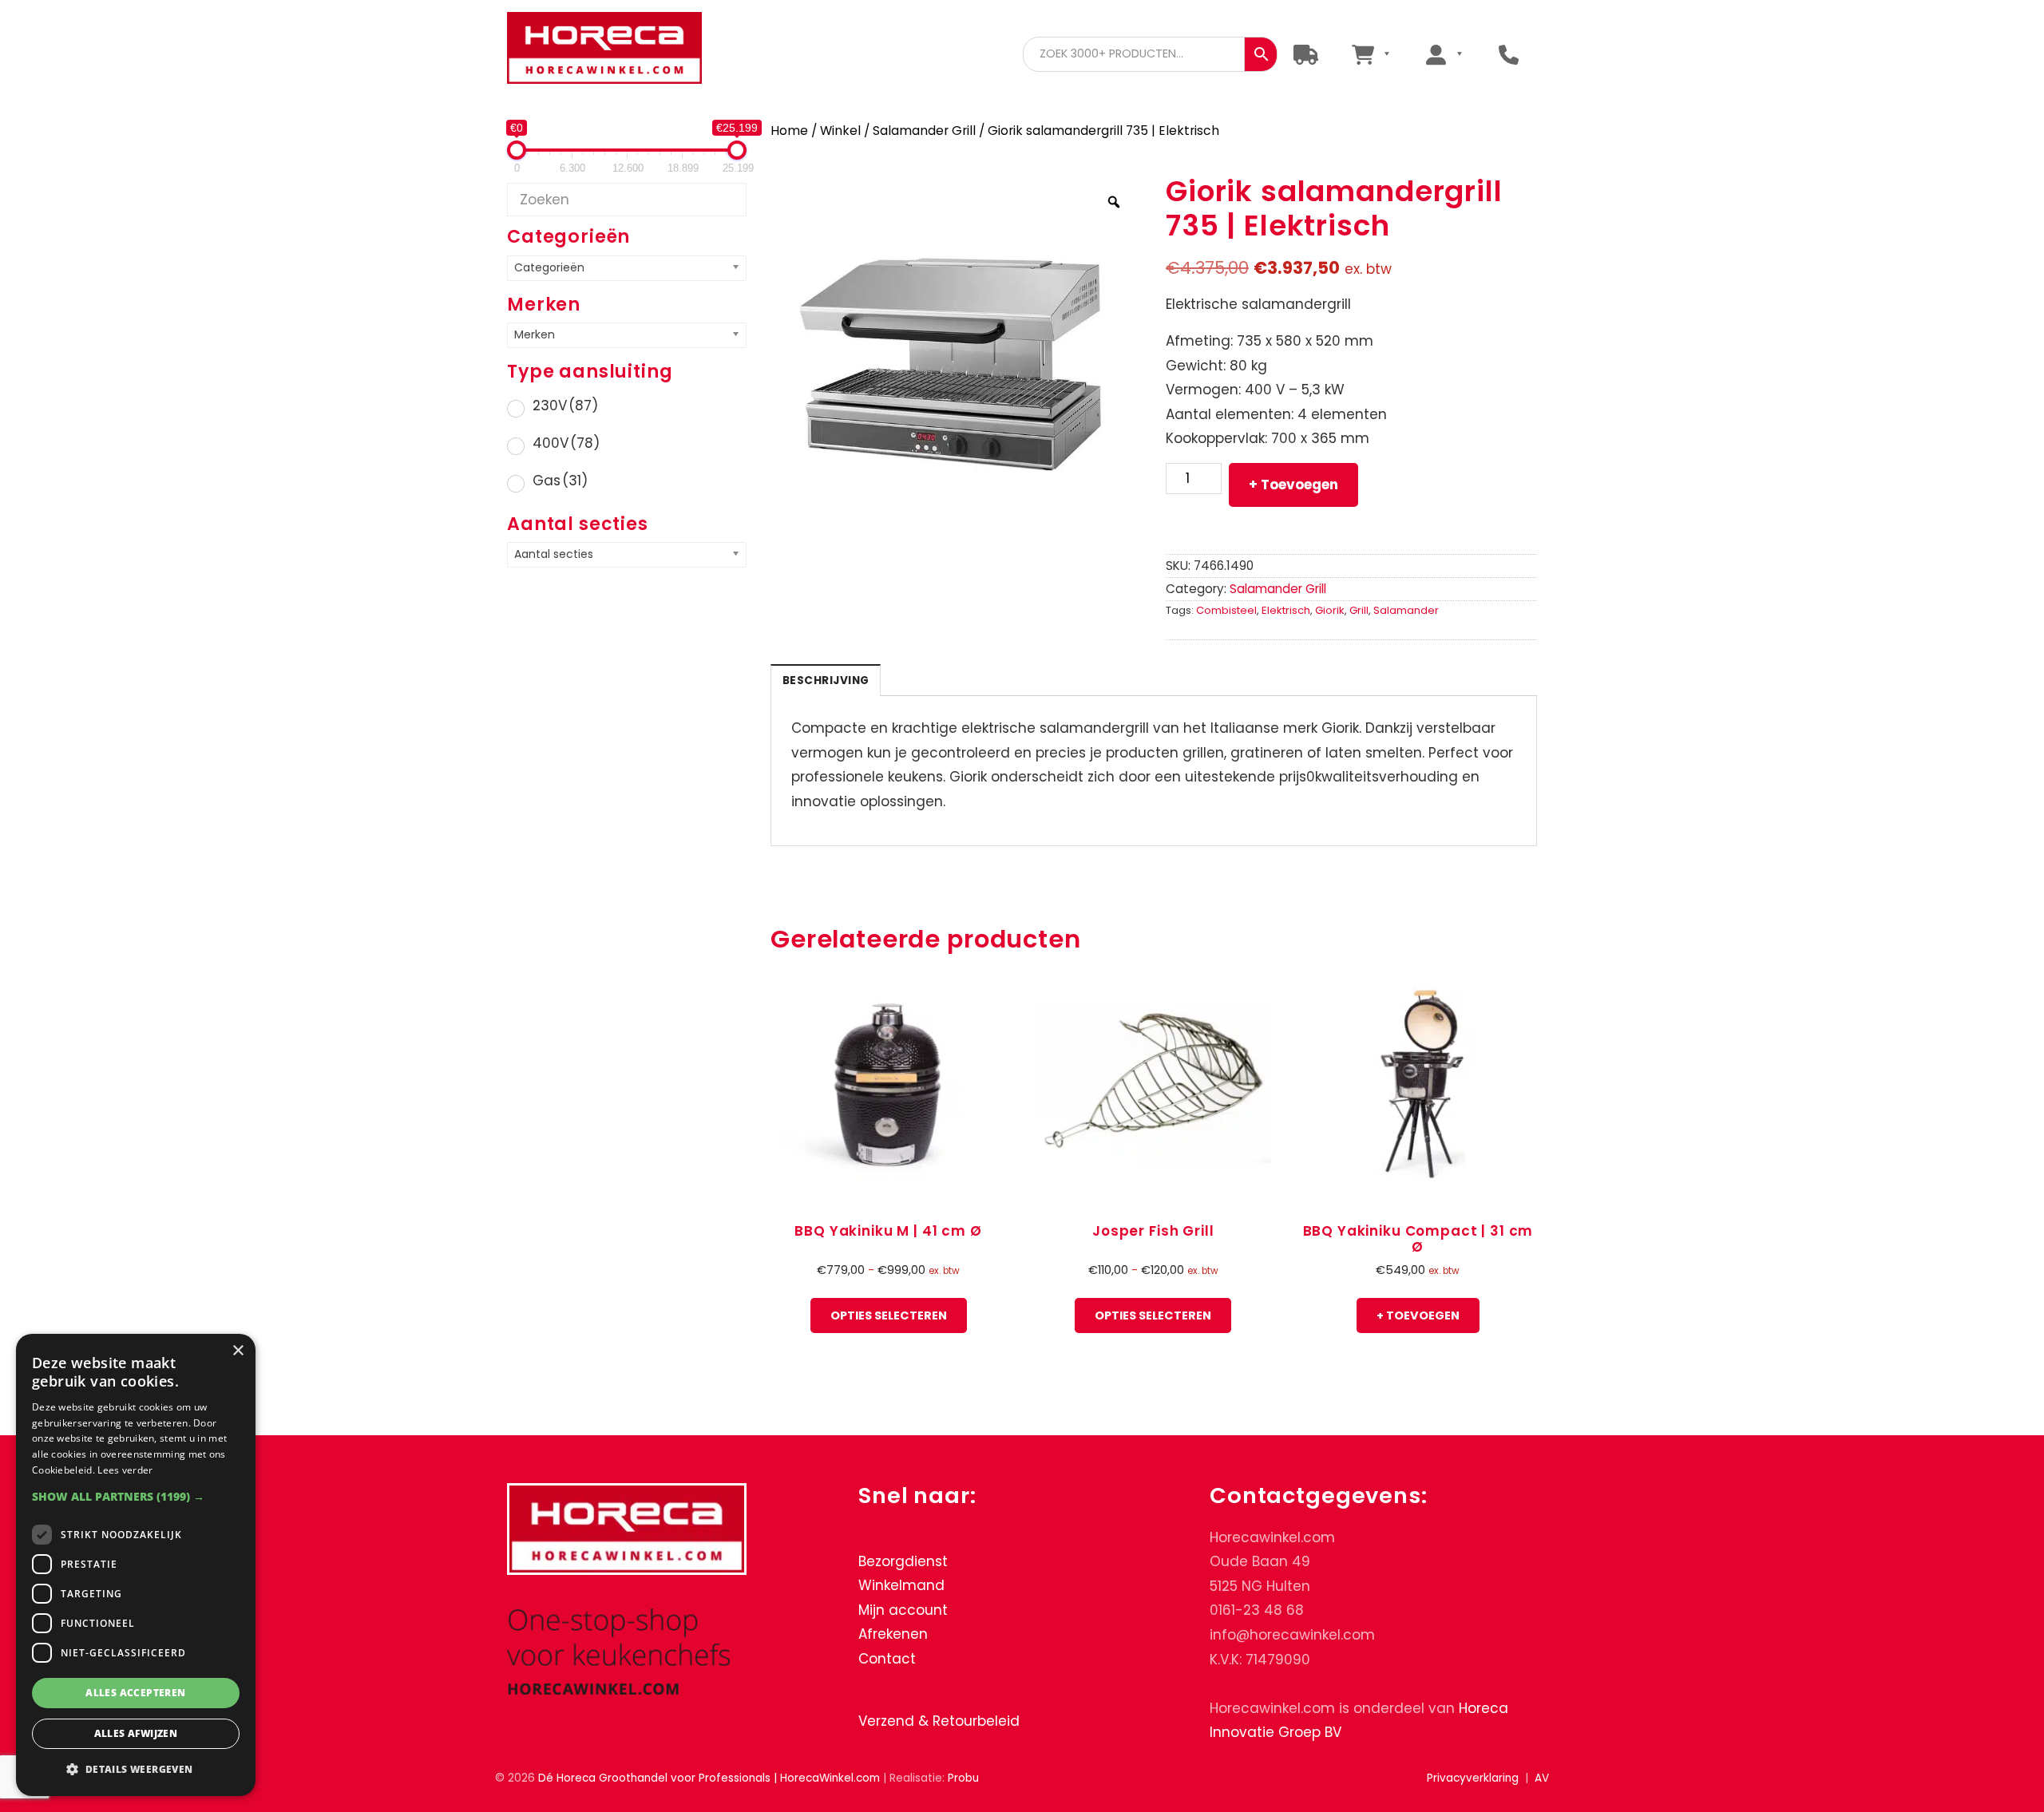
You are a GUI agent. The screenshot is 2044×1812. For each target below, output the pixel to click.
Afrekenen (893, 1634)
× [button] (238, 1351)
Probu (963, 1778)
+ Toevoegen (1293, 485)
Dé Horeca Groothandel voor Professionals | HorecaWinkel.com (617, 50)
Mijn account (903, 1610)
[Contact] (1509, 54)
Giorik (1330, 610)
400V (566, 443)
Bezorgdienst (903, 1561)
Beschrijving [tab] (826, 680)
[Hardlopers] (1306, 54)
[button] (136, 1496)
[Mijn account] (1444, 54)
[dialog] (136, 1565)
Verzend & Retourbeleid (939, 1721)
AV (1542, 1778)
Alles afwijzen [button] (136, 1733)
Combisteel (1226, 610)
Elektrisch (1286, 610)
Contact (887, 1659)
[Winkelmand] (1371, 54)
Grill (1359, 610)
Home (789, 131)
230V (565, 406)
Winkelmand (901, 1585)
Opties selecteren (889, 1315)
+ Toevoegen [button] (1418, 1315)
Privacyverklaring (1473, 1778)
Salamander (1406, 610)
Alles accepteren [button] (135, 1693)
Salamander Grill (924, 131)
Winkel (840, 131)
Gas (560, 481)
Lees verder (125, 1470)
